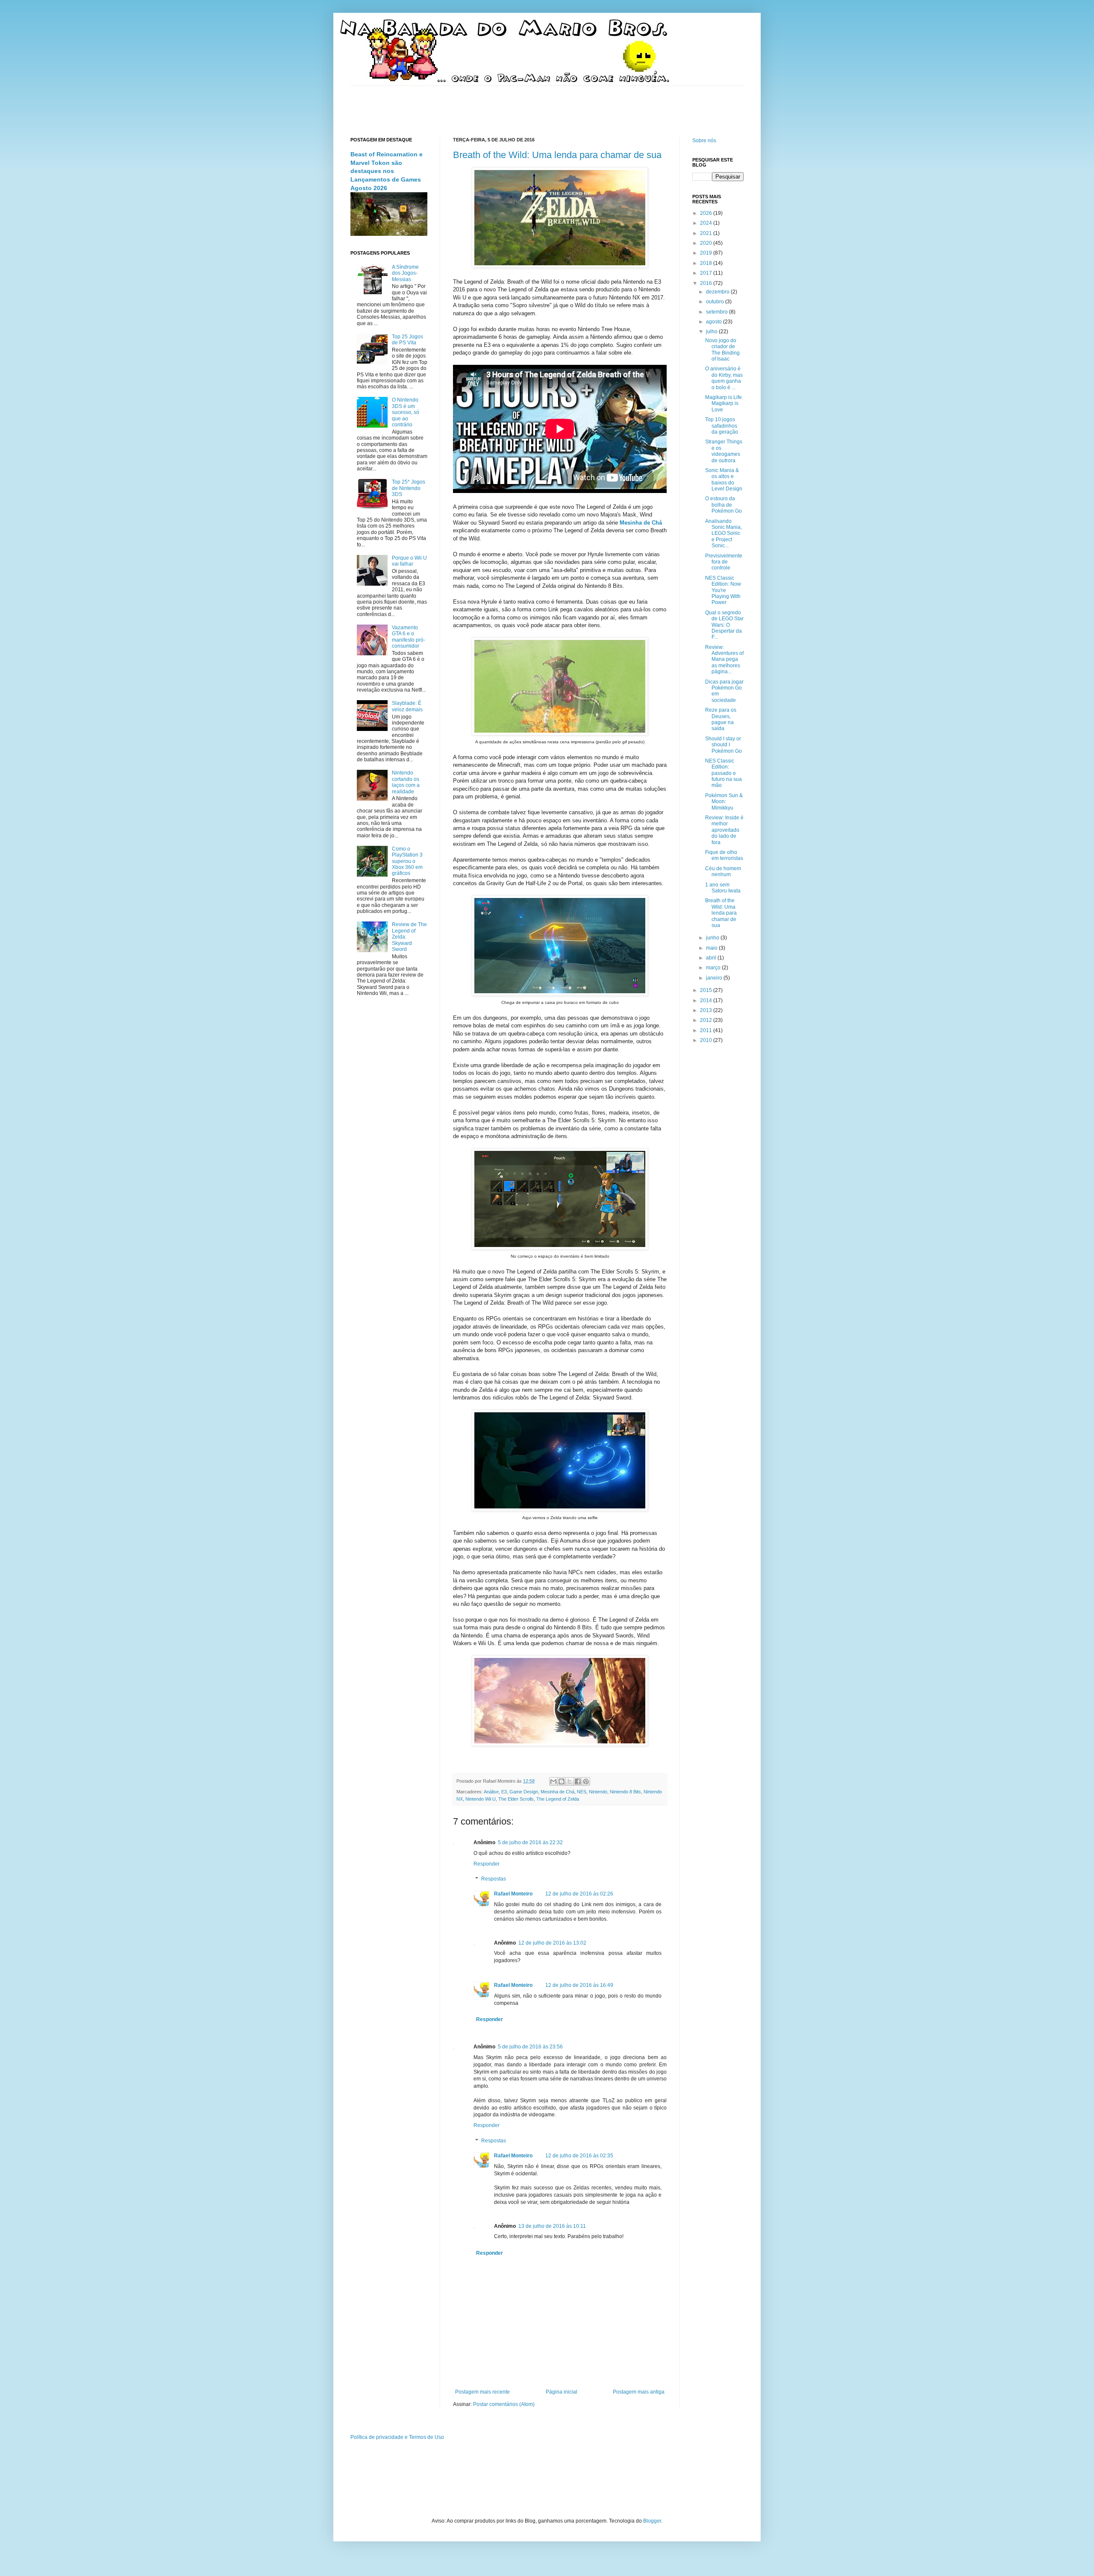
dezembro (718, 292)
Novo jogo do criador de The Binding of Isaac (722, 350)
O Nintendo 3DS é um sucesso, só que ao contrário (406, 412)
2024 (707, 223)
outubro (716, 302)
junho (713, 938)
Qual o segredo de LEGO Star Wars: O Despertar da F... (724, 625)
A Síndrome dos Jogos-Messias (405, 273)
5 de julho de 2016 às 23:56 (530, 2047)
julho (712, 332)
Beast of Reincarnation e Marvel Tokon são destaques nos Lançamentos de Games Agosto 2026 (387, 171)
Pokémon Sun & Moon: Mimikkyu (724, 802)
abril (712, 958)
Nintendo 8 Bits (625, 1792)
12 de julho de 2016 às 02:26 (579, 1894)
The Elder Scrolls (516, 1799)
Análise (491, 1792)
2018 (707, 263)
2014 (707, 1000)
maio (712, 948)
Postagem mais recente (482, 2392)
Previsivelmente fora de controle (724, 562)
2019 (707, 253)
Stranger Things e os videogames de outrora (724, 451)
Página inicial (562, 2392)
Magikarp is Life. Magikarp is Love (724, 403)
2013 (707, 1010)
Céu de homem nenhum (723, 871)
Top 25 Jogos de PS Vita (407, 340)
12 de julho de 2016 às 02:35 (579, 2156)
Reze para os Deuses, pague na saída (721, 719)
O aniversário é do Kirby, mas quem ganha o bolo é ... (724, 378)
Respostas (494, 1879)
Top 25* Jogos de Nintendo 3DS (409, 488)
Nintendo (598, 1792)
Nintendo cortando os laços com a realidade (406, 782)
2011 (707, 1030)
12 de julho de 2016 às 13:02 (552, 1943)
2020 (707, 243)
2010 (707, 1040)
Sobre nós (704, 141)
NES (582, 1792)
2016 (707, 283)
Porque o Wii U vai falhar (409, 561)
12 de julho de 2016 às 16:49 (579, 1985)
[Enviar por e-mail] (553, 1781)
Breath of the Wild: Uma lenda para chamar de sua (557, 155)
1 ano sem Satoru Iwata (723, 888)
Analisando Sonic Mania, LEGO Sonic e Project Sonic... (723, 534)
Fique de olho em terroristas (724, 855)
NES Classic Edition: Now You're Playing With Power (723, 590)
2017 (707, 273)
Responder (487, 1864)
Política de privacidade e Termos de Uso (397, 2437)
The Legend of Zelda (558, 1799)
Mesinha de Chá (557, 1792)
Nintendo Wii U (481, 1799)
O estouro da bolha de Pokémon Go (723, 505)
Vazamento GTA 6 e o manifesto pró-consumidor (409, 637)
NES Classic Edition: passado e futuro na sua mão (723, 773)
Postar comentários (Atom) (504, 2404)
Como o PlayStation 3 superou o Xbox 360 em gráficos (407, 861)
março (714, 968)
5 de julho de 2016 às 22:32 (530, 1843)
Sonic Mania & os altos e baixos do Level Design (724, 480)
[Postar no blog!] (562, 1781)
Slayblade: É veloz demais (407, 706)
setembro (718, 312)
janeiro (715, 978)
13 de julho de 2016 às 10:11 (552, 2226)
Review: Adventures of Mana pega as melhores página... (724, 660)
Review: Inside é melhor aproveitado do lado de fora (724, 830)
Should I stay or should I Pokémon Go (723, 745)
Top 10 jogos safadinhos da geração (722, 426)
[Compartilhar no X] (570, 1781)
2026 (707, 213)
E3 (504, 1792)
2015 (707, 990)
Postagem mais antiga (639, 2392)
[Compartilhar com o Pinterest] (586, 1781)
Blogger (652, 2521)
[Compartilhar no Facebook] (578, 1781)
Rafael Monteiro (513, 1894)
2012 (707, 1020)
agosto (715, 322)
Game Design (524, 1792)
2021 (707, 233)
